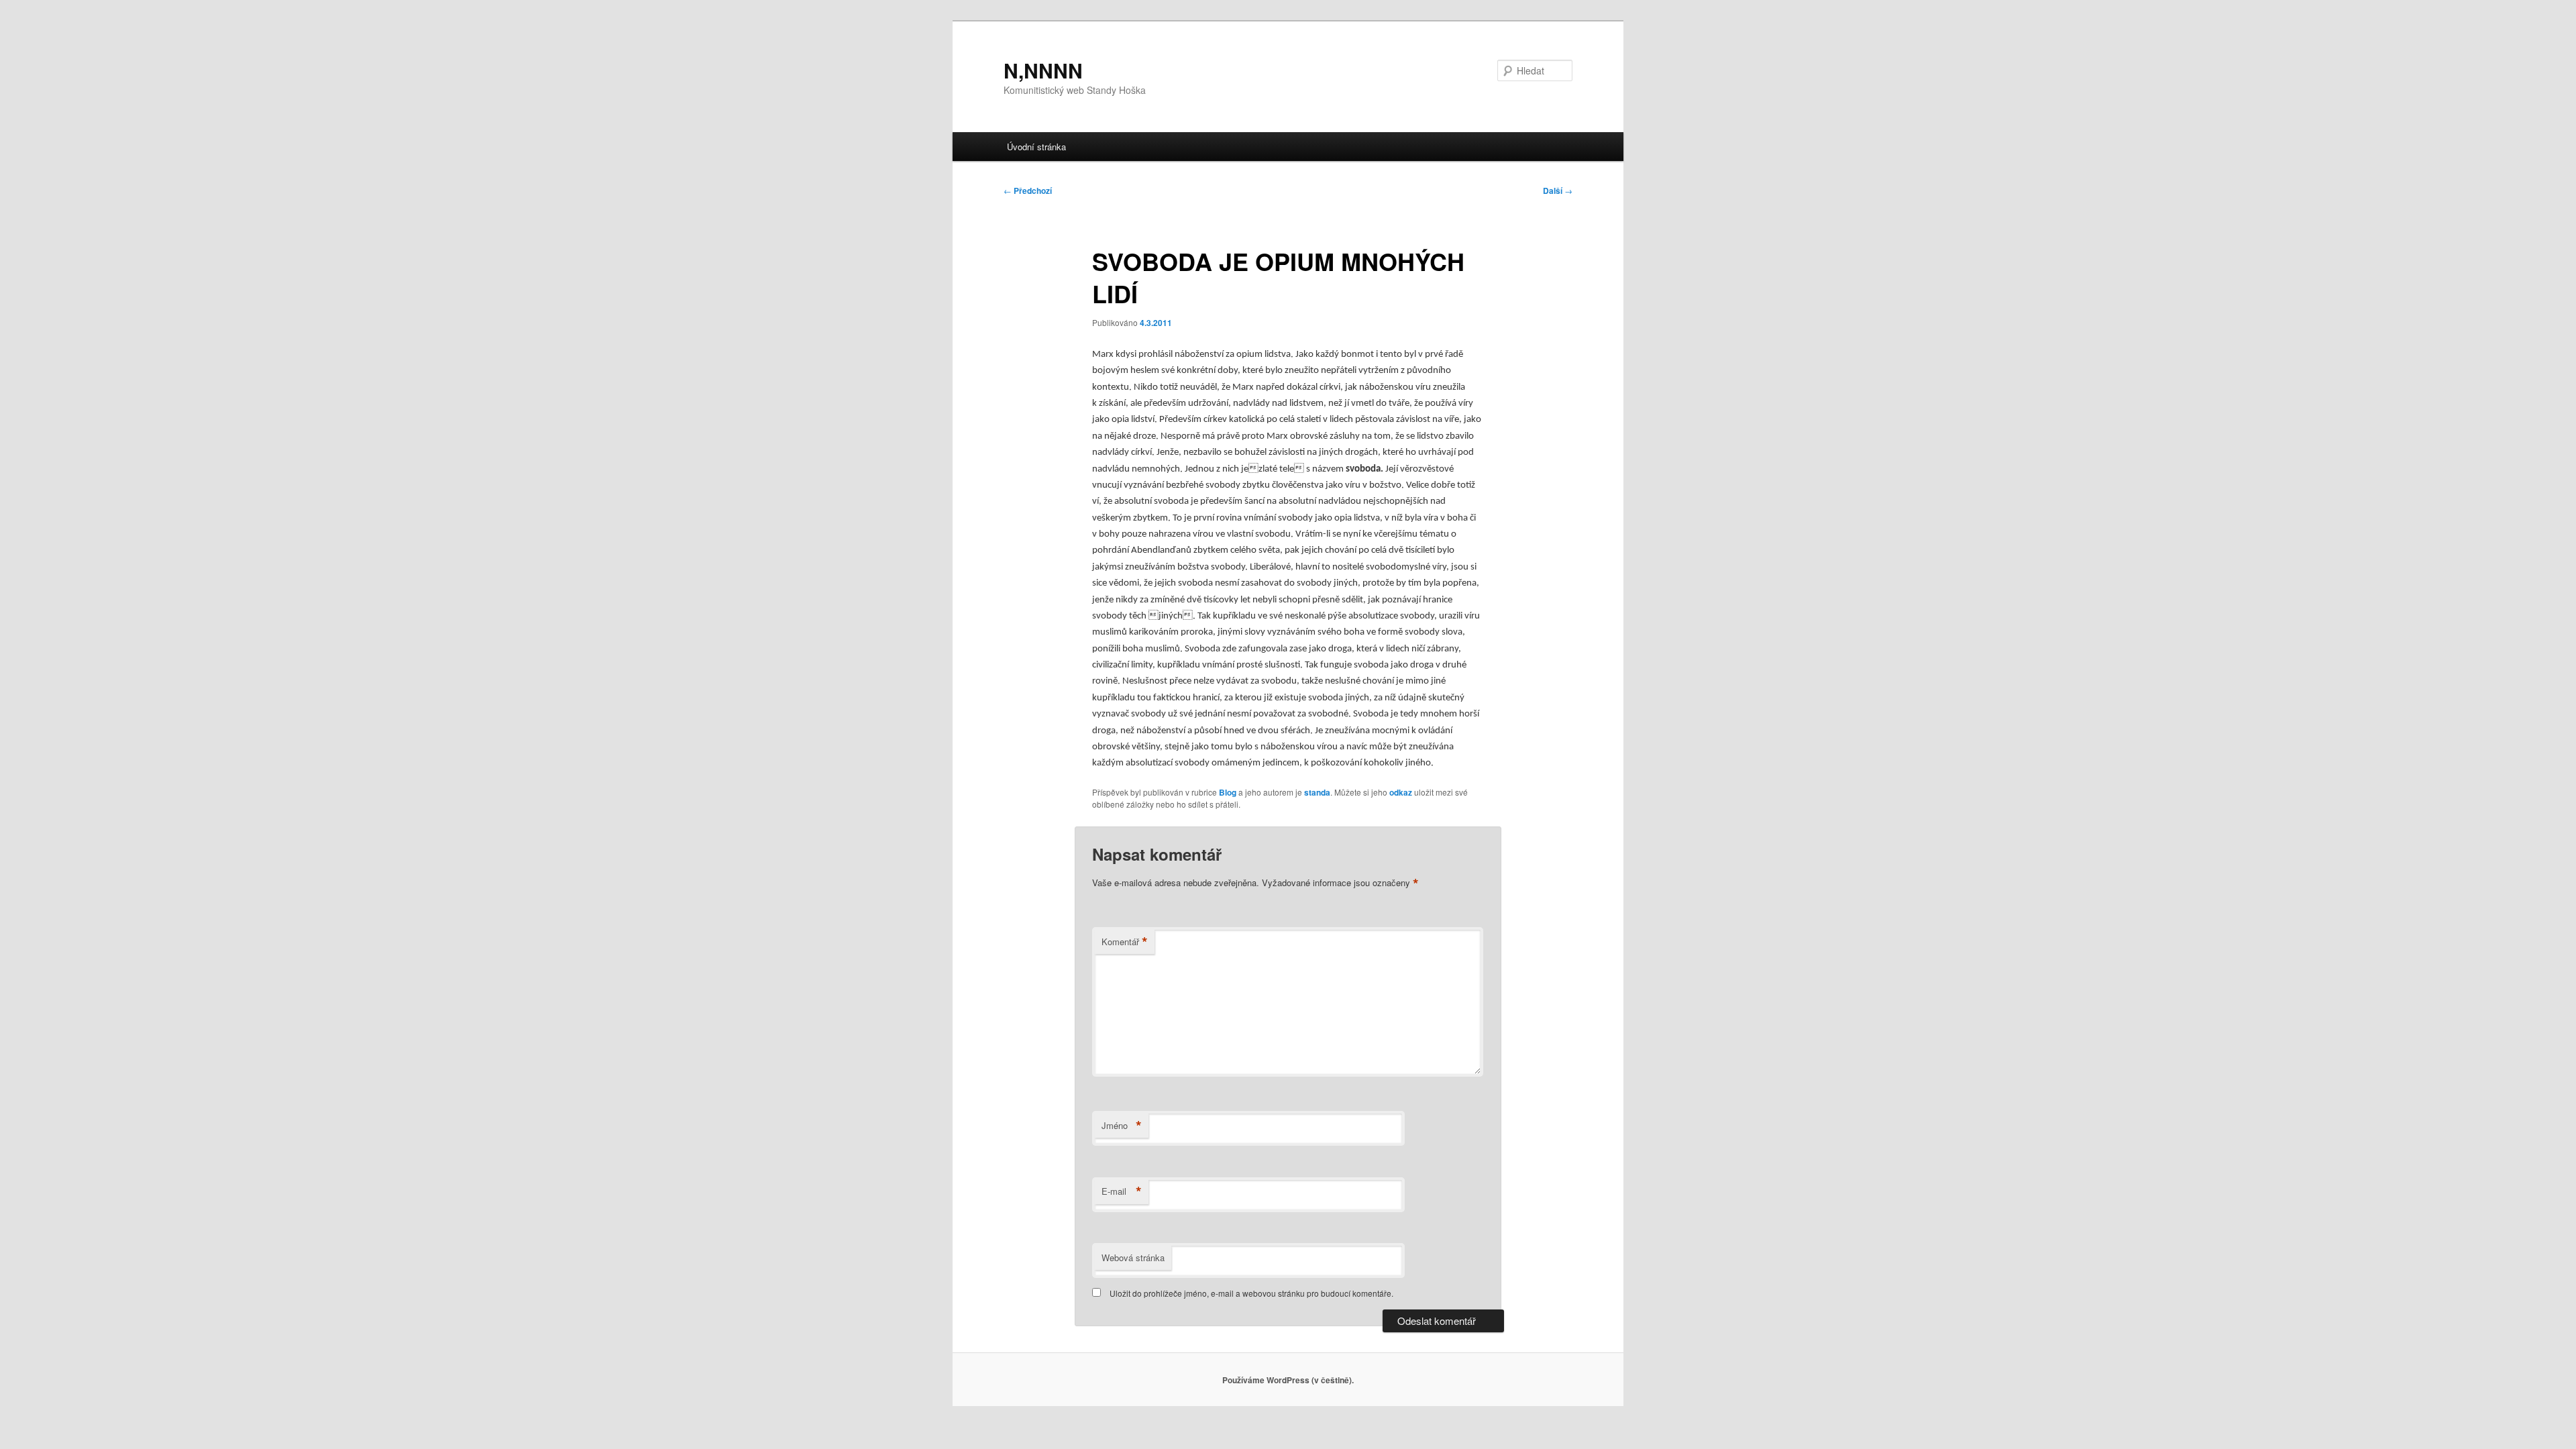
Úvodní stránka (1036, 147)
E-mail (1122, 1191)
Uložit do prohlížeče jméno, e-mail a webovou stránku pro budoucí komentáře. (1251, 1293)
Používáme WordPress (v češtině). (1288, 1380)
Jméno (1122, 1126)
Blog (1228, 792)
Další (1558, 191)
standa (1317, 792)
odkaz (1401, 792)
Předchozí (1028, 191)
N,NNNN (1043, 70)
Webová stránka (1133, 1257)
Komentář (1125, 942)
